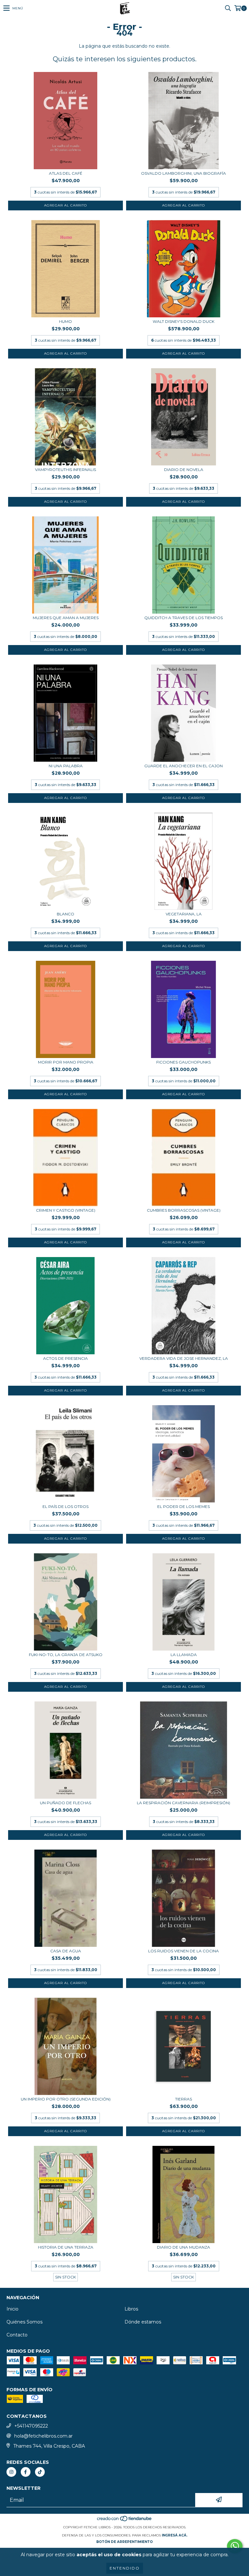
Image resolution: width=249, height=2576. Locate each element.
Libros (131, 2309)
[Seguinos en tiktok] (40, 2472)
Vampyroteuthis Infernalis (65, 470)
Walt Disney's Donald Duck (184, 321)
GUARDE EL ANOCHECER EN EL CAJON (184, 766)
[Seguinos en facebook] (26, 2472)
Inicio (12, 2309)
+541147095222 (31, 2426)
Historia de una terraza (66, 2247)
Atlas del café (66, 173)
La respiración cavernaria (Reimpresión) (184, 1803)
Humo (65, 321)
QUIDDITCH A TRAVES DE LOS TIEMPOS (184, 618)
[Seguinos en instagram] (11, 2472)
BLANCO (65, 914)
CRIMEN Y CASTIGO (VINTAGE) (66, 1210)
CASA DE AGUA (66, 1951)
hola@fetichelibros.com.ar (43, 2436)
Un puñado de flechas (65, 1803)
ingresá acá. (175, 2535)
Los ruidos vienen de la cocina (184, 1951)
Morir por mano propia (66, 1062)
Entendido (125, 2568)
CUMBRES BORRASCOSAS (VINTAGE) (184, 1210)
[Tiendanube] (125, 2521)
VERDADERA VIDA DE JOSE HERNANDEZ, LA (184, 1358)
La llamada (184, 1655)
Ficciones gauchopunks (184, 1062)
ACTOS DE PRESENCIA (65, 1358)
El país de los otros (65, 1506)
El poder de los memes (184, 1506)
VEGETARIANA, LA (184, 914)
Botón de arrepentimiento (124, 2542)
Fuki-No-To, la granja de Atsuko (66, 1655)
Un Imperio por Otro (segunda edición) (66, 2099)
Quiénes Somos (24, 2322)
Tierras (184, 2099)
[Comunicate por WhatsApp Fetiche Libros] (235, 2546)
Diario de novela (184, 470)
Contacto (17, 2335)
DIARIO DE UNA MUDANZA (184, 2247)
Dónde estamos (143, 2322)
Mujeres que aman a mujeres (66, 618)
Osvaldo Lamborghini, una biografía (184, 173)
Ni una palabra (66, 766)
